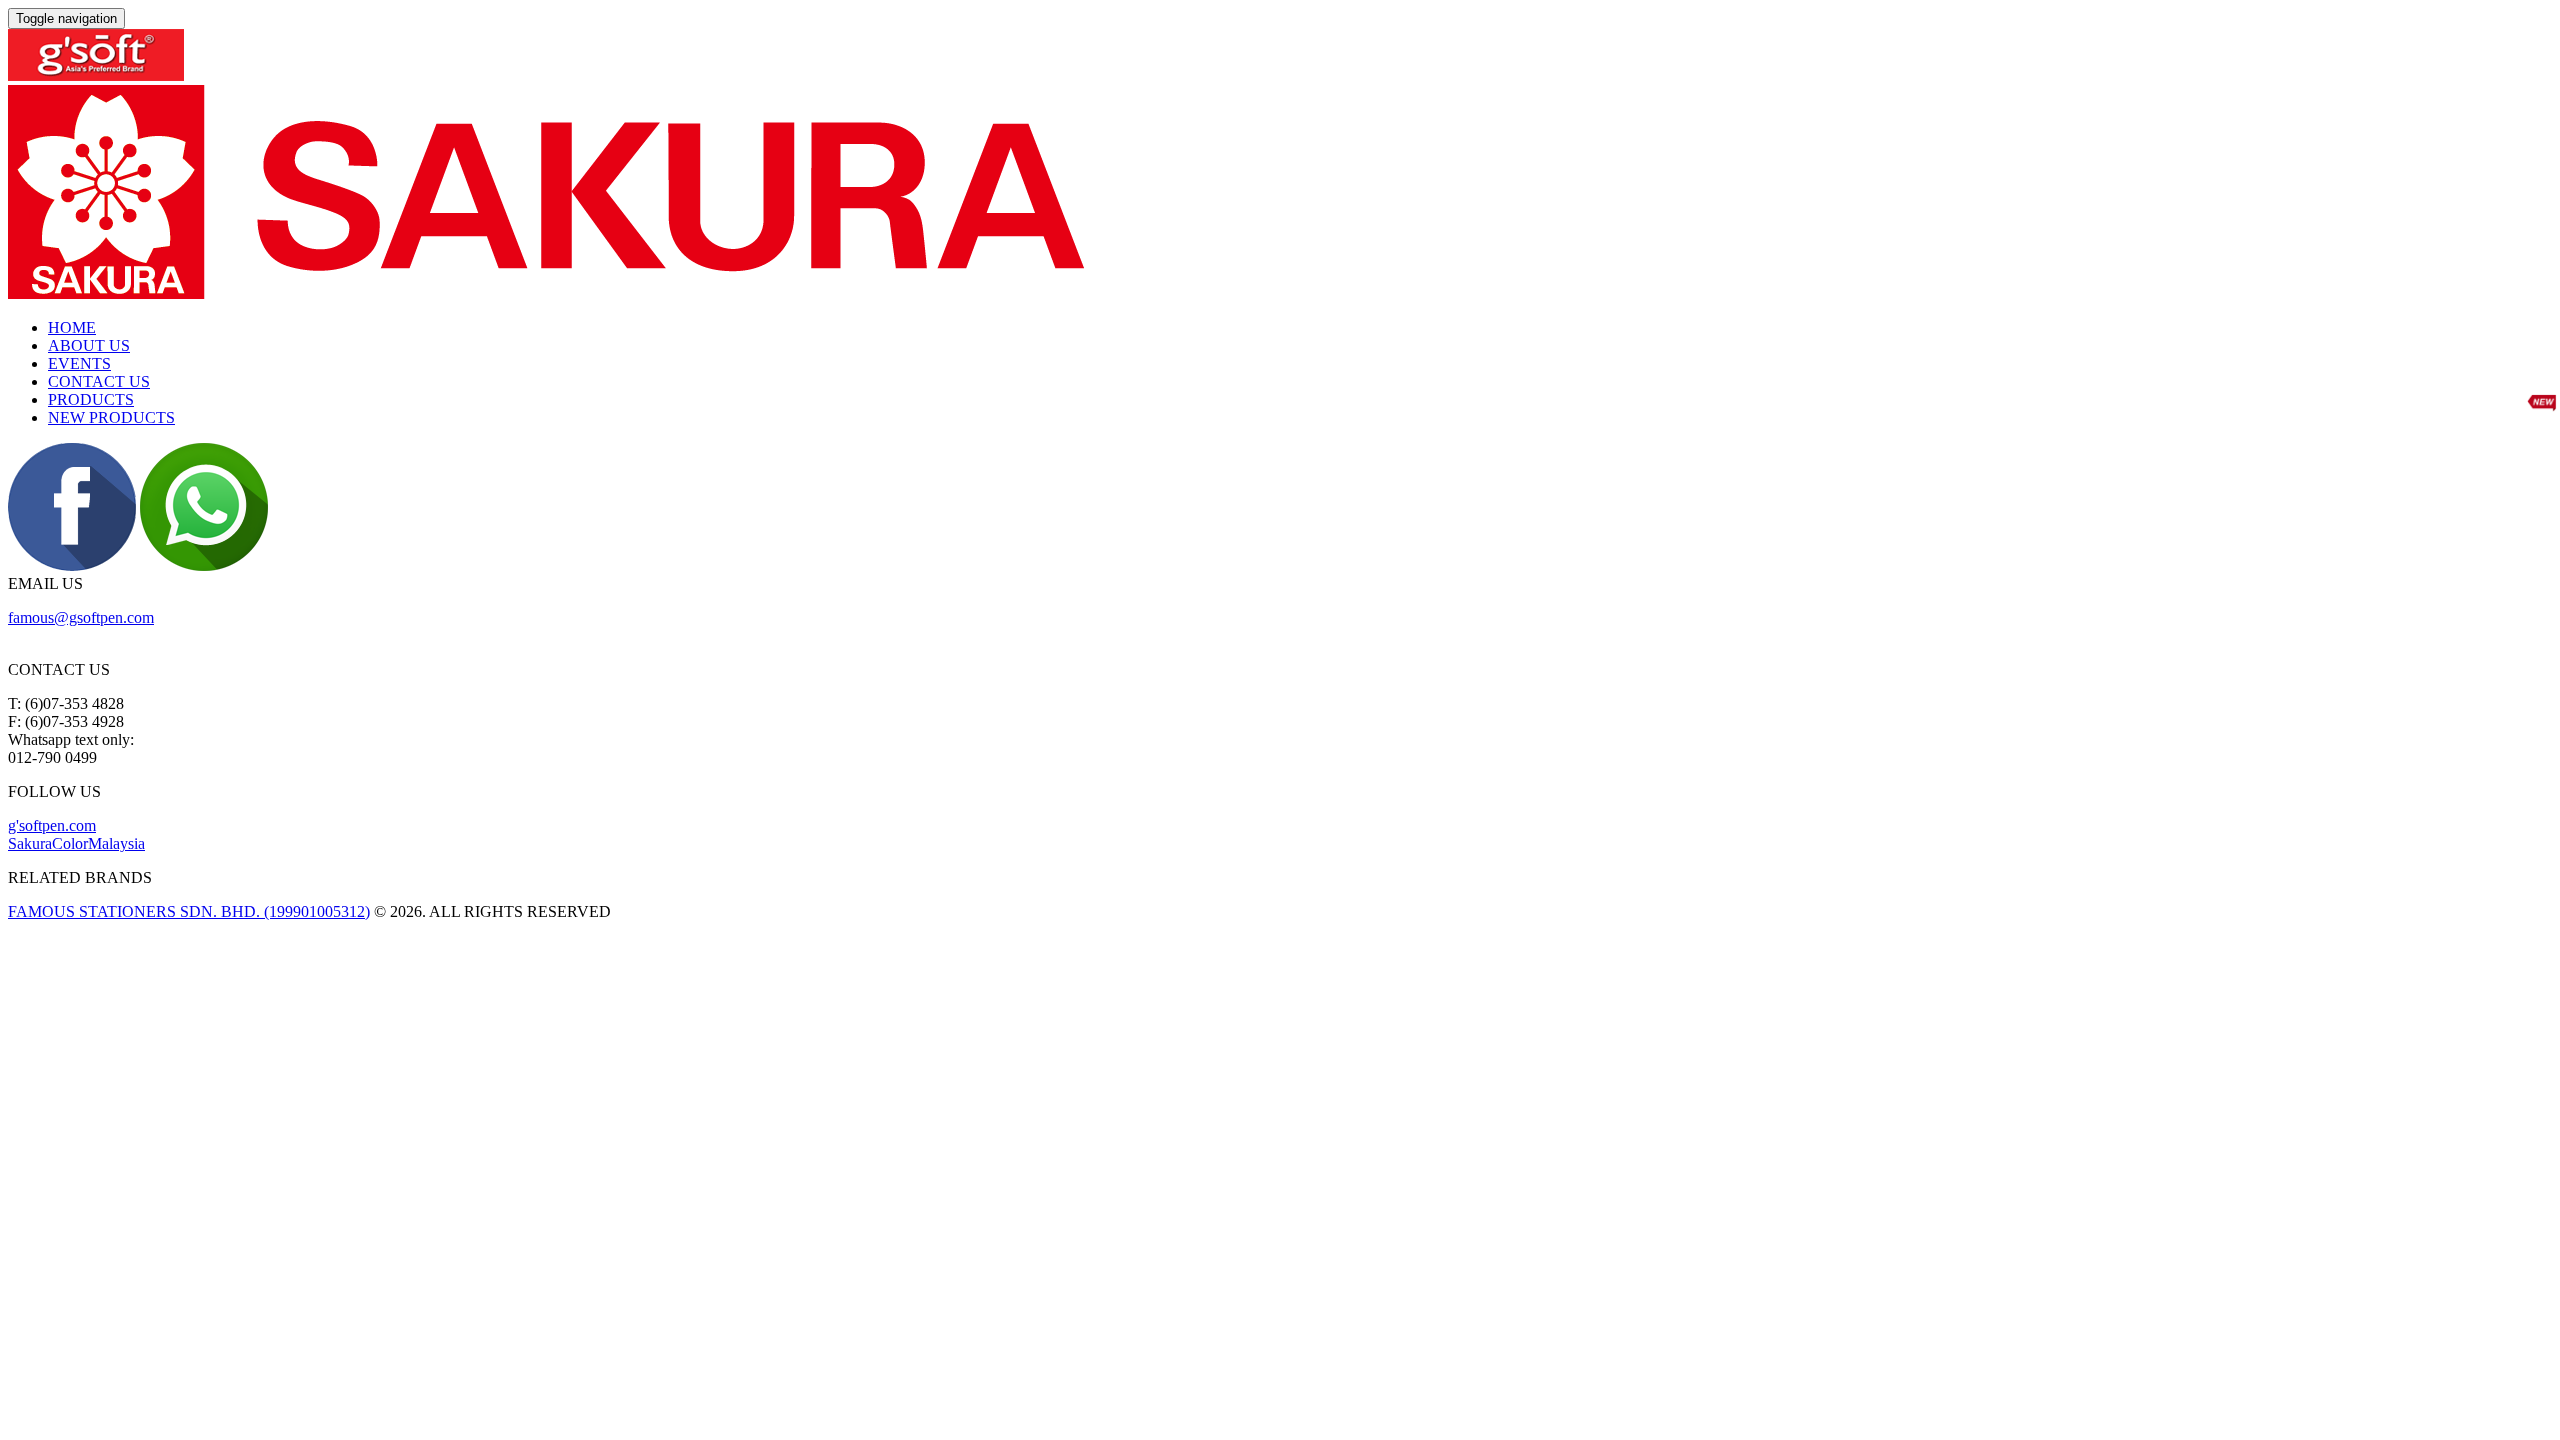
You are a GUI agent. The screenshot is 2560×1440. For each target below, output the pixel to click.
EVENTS (79, 363)
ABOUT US (89, 345)
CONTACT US (99, 381)
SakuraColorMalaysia (76, 843)
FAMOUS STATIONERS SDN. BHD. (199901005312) (189, 911)
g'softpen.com (52, 825)
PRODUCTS (91, 399)
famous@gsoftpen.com (81, 617)
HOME (72, 327)
